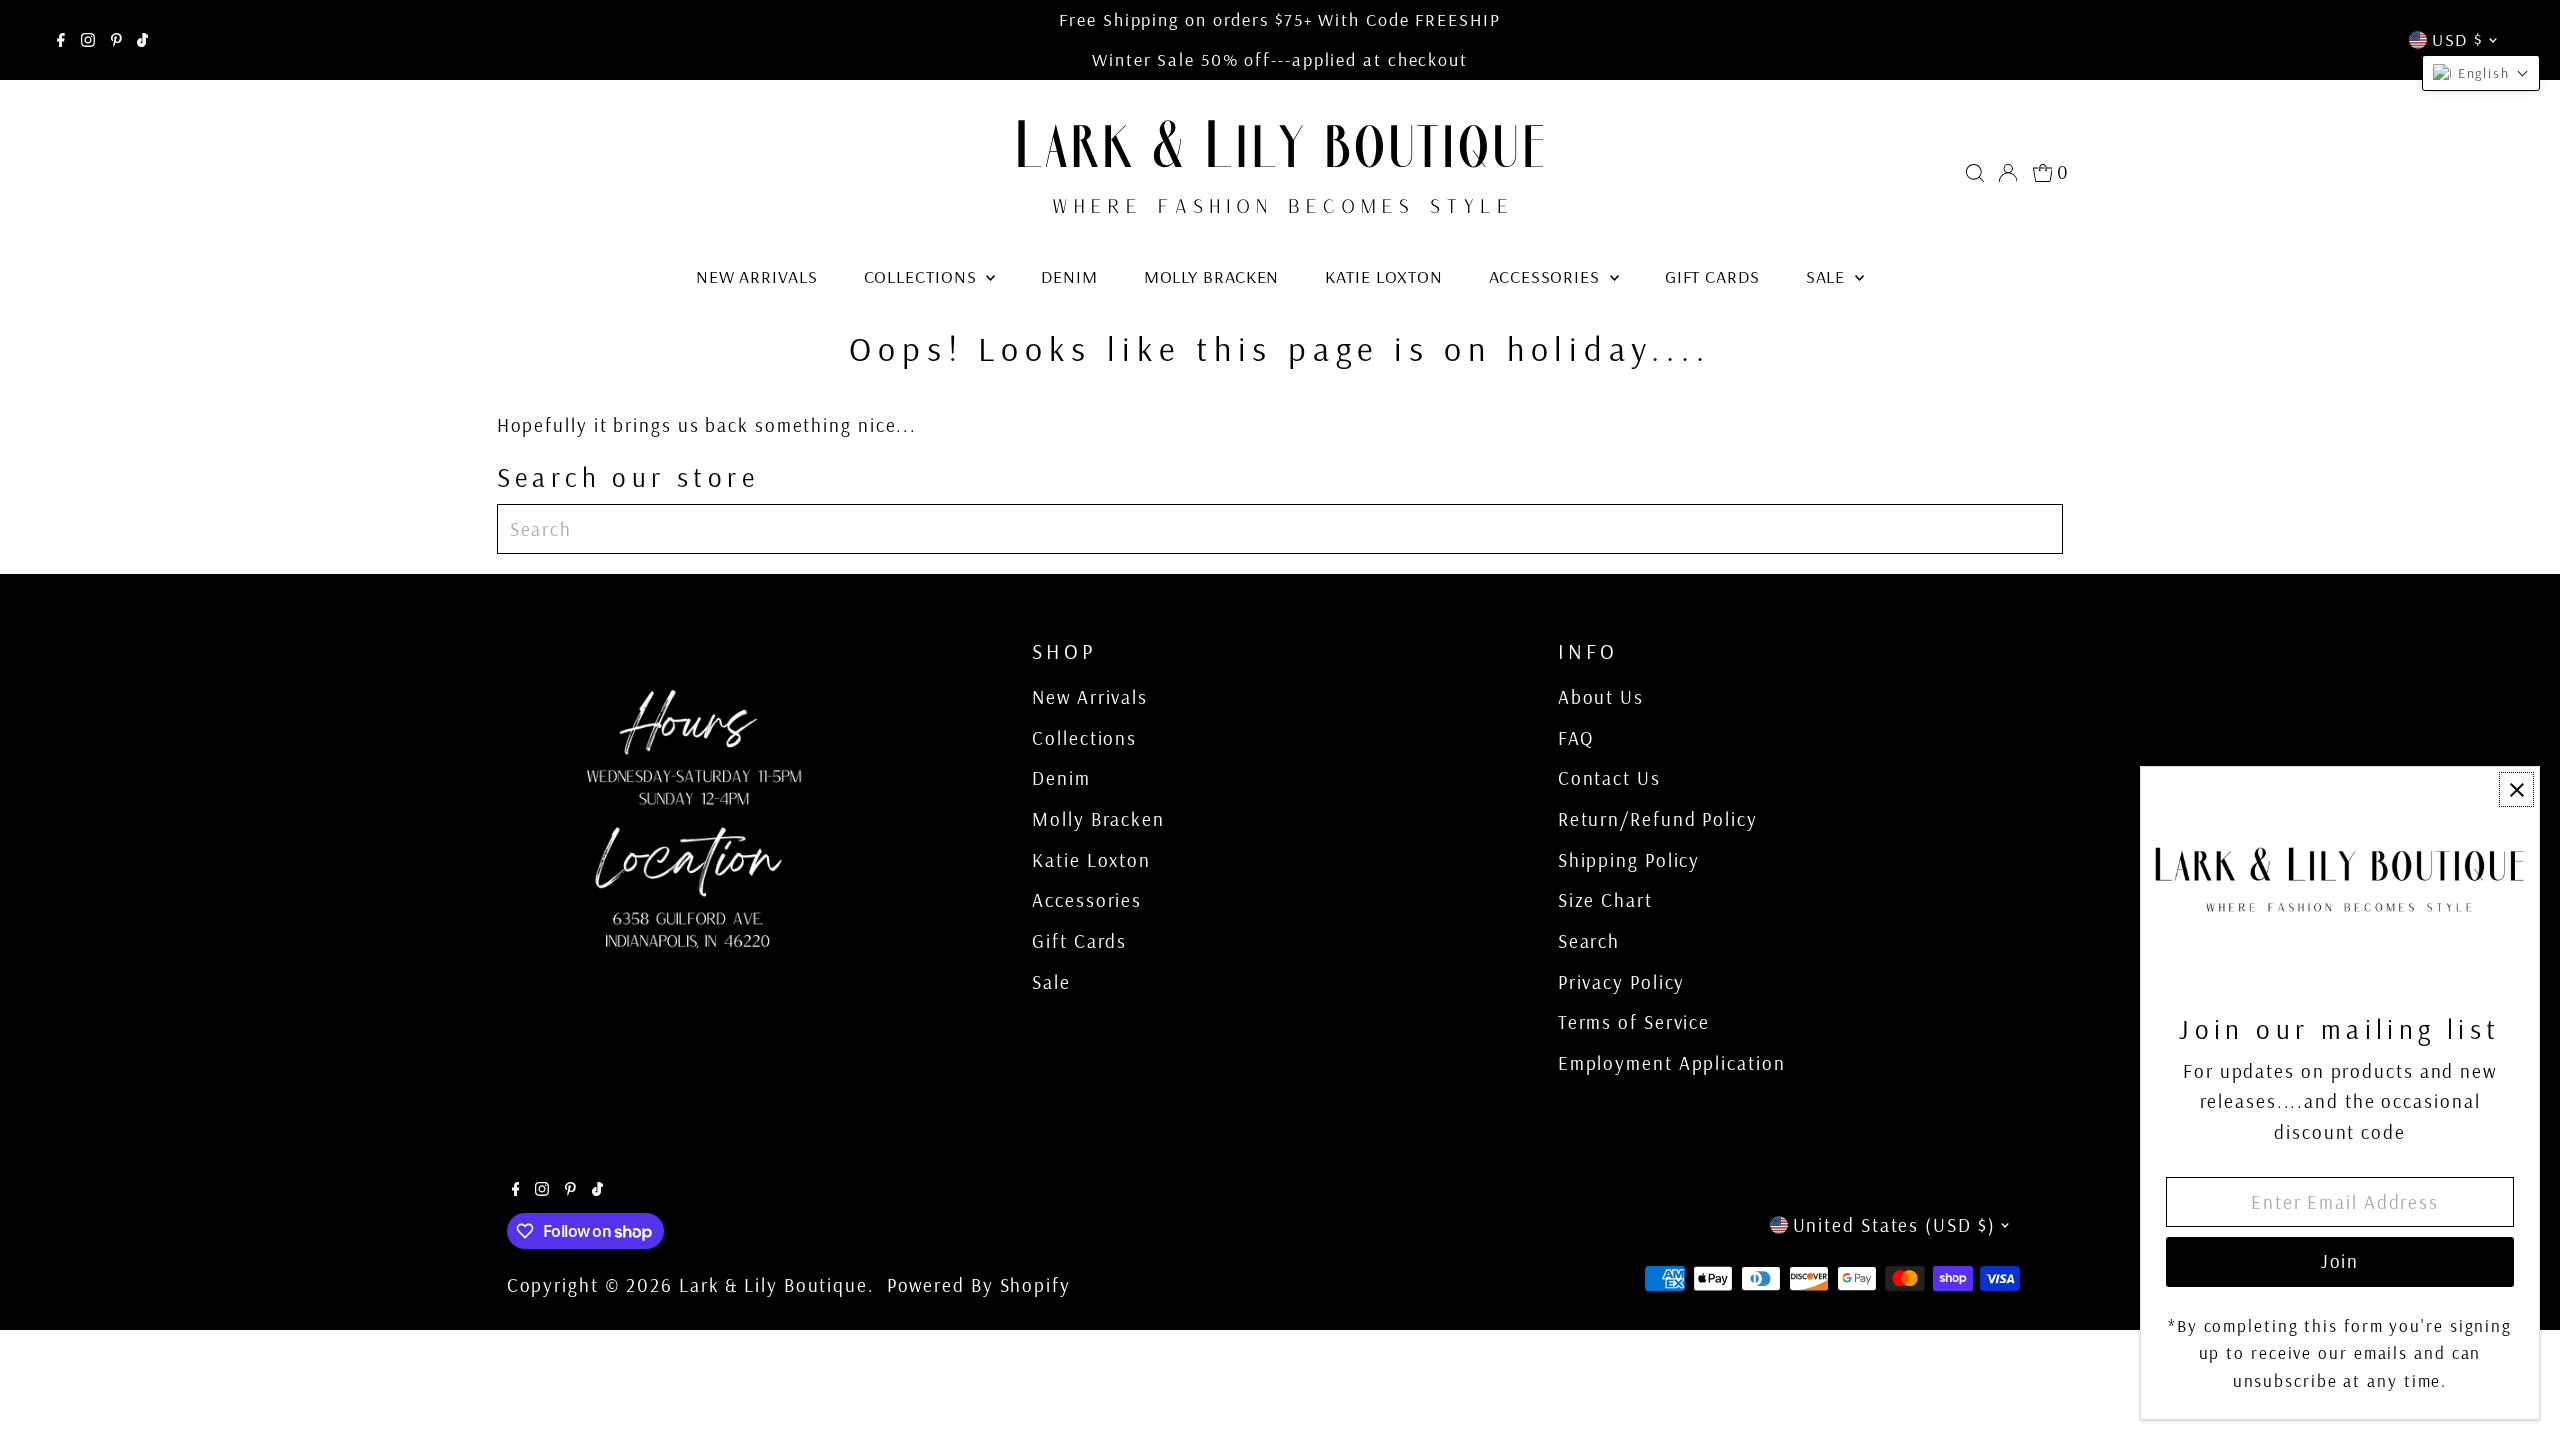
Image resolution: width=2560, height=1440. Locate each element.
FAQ (1576, 738)
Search (1589, 941)
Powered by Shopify (979, 1285)
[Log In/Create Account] (2008, 173)
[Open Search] (1975, 173)
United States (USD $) (1894, 1225)
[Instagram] (88, 40)
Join (2340, 1261)
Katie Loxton (1384, 276)
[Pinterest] (116, 40)
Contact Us (1609, 778)
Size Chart (1605, 900)
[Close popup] (2516, 789)
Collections (923, 276)
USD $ (2457, 39)
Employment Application (1672, 1063)
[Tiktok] (142, 40)
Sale (1828, 276)
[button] (2481, 73)
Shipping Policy (1629, 860)
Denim (1069, 276)
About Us (1601, 697)
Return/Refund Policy (1658, 819)
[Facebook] (61, 40)
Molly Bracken (1212, 276)
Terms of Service (1634, 1022)
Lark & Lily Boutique (773, 1285)
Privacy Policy (1622, 982)
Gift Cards (1712, 276)
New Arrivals (757, 276)
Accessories (1547, 276)
